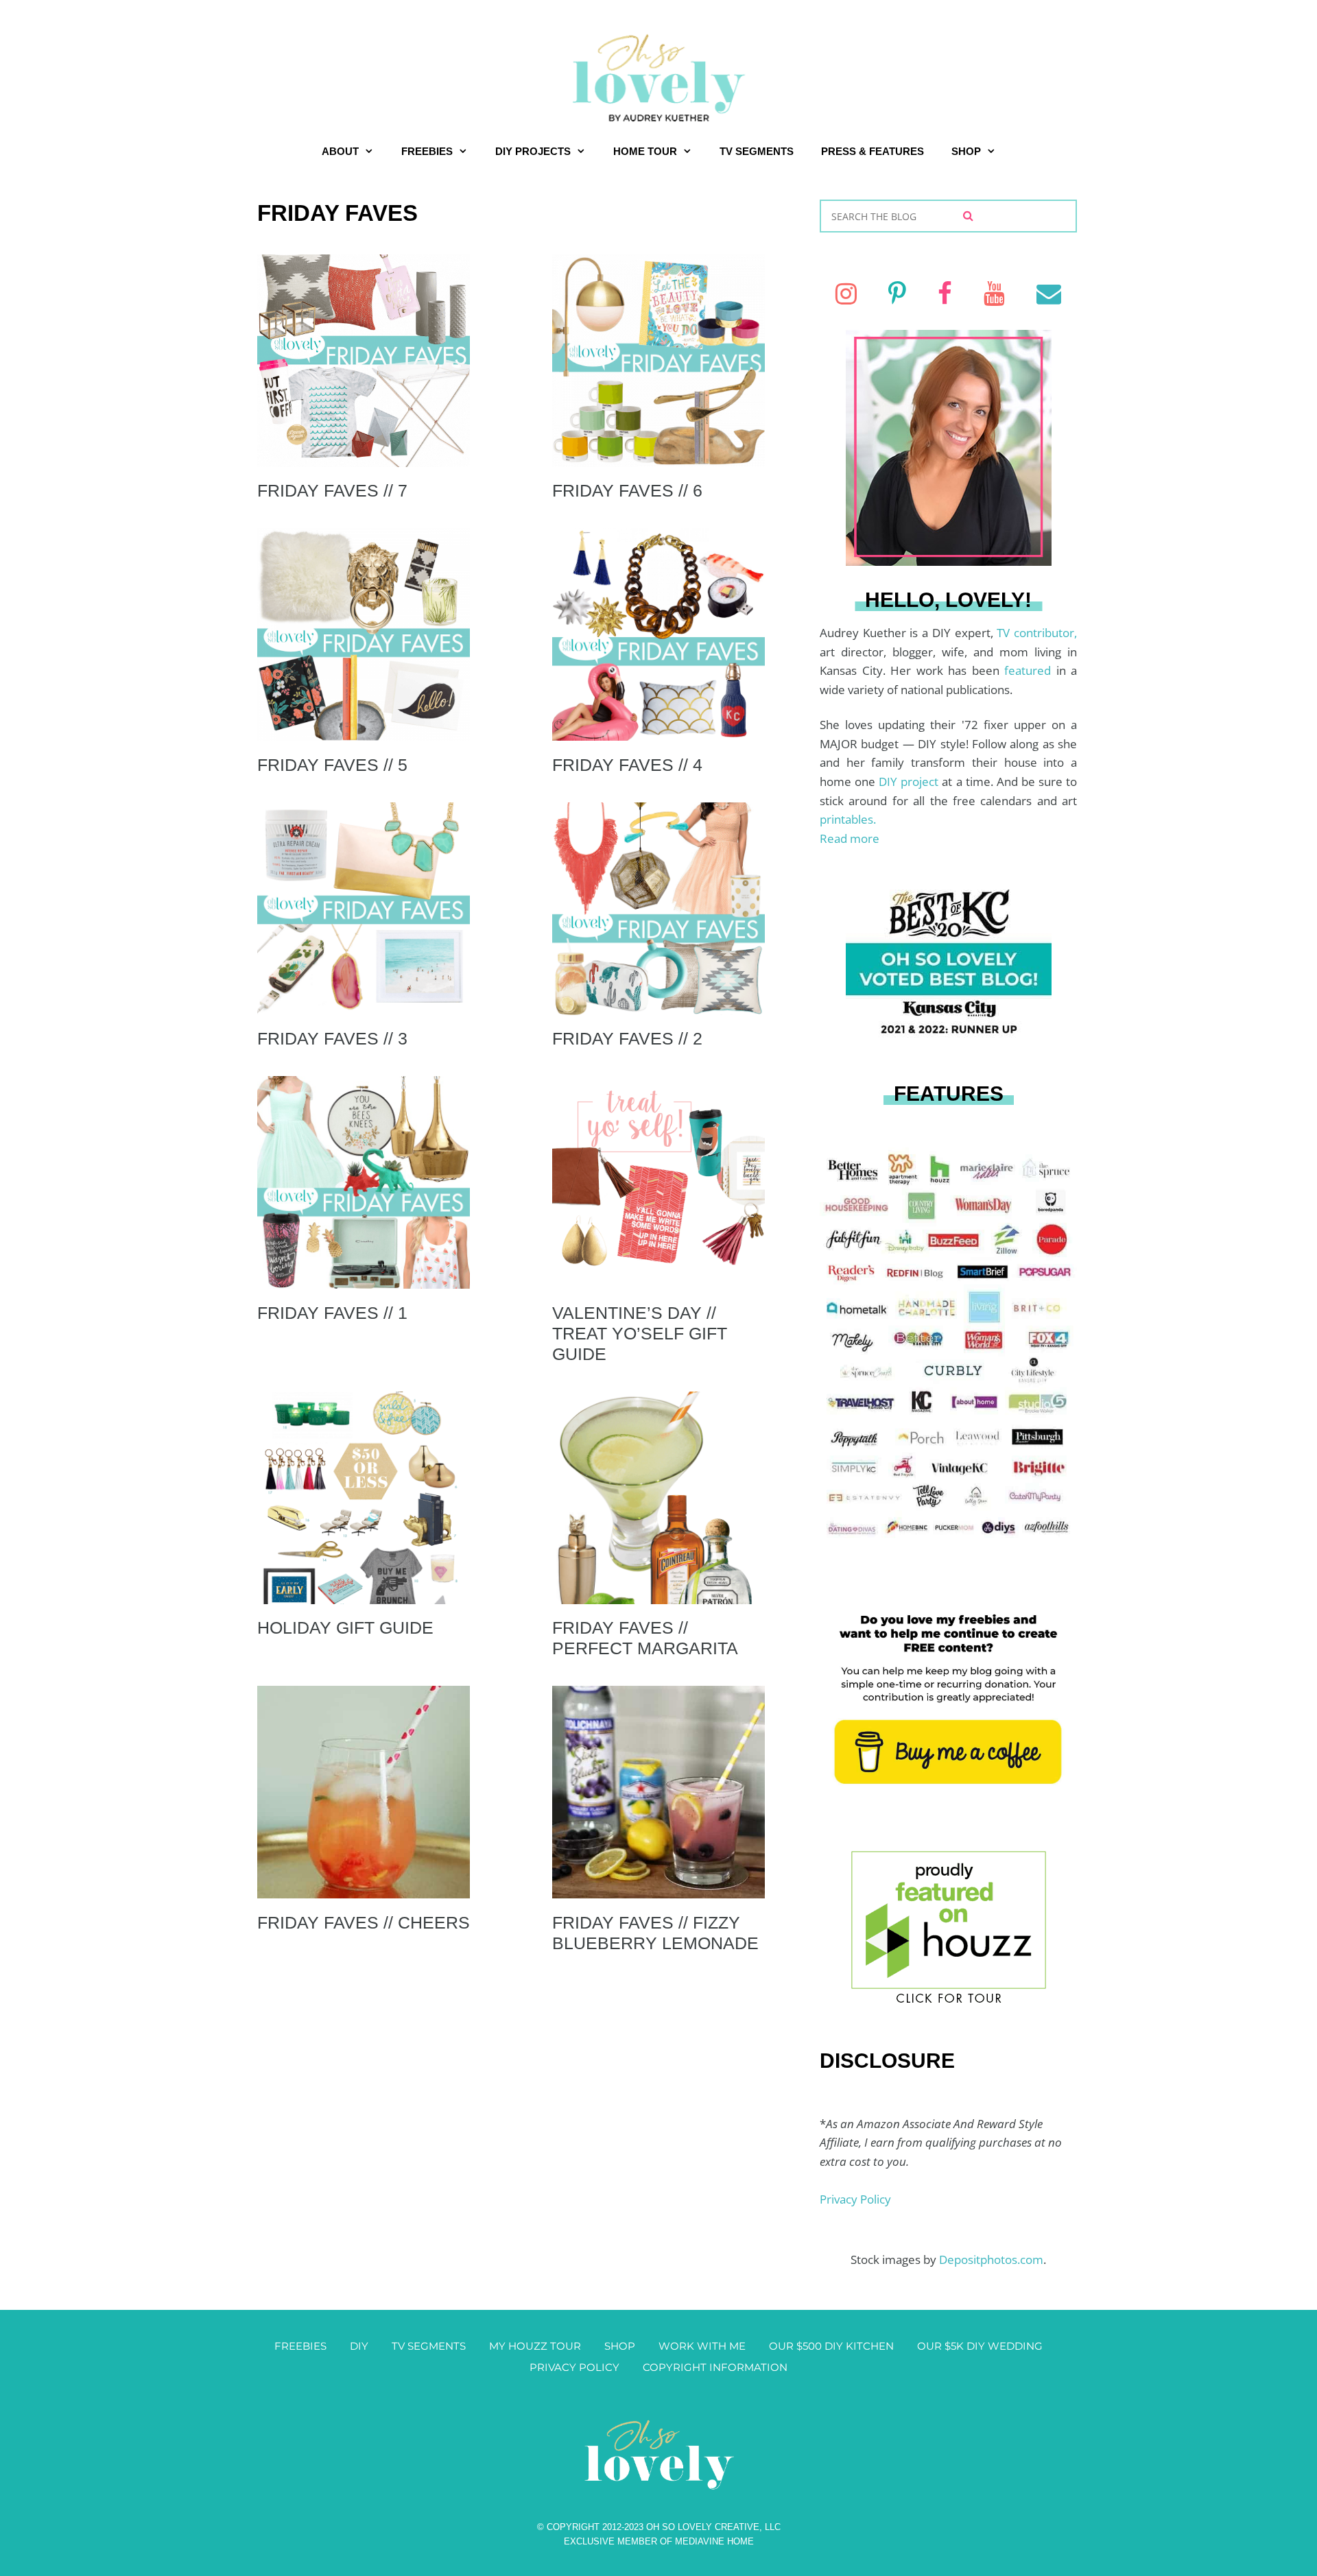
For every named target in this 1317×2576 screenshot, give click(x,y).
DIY (359, 2346)
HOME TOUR (645, 151)
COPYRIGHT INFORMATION (715, 2367)
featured (1030, 670)
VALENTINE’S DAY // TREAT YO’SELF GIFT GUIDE (640, 1333)
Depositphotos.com (991, 2259)
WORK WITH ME (702, 2346)
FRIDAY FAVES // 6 (627, 490)
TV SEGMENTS (757, 151)
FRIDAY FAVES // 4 (627, 765)
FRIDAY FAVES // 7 (332, 490)
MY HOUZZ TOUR (535, 2346)
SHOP (966, 151)
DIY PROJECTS (533, 151)
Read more (850, 838)
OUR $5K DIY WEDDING (980, 2346)
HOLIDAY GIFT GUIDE (345, 1627)
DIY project (910, 782)
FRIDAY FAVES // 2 (627, 1038)
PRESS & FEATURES (873, 151)
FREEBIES (427, 151)
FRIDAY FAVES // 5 (332, 765)
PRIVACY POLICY (574, 2367)
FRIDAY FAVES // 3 (332, 1038)
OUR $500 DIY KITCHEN (831, 2346)
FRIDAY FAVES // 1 (332, 1313)
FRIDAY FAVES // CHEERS (364, 1922)
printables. (848, 819)
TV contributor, (1037, 633)
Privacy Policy (855, 2199)
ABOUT (340, 151)
